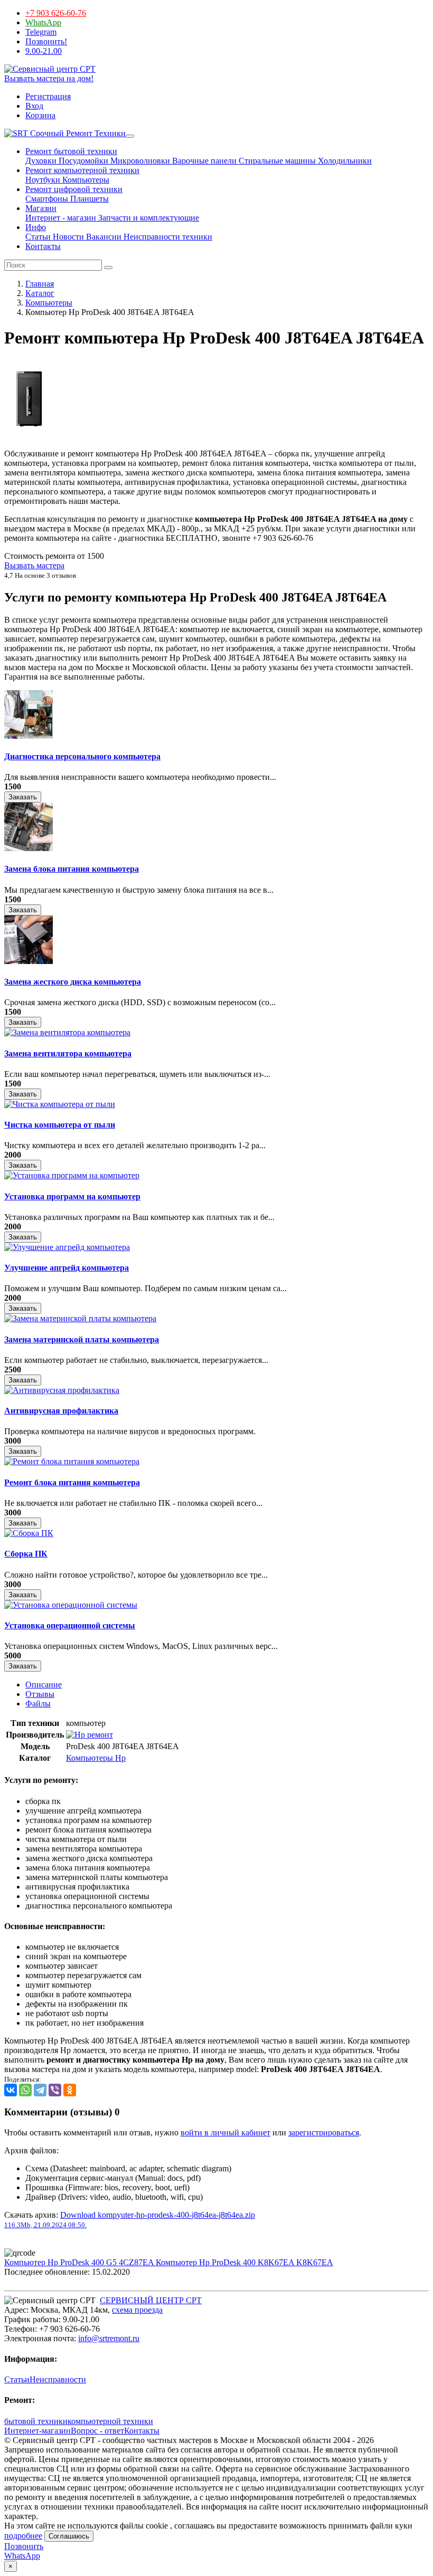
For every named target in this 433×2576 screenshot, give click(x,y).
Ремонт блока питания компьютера (72, 1482)
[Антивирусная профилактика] (62, 1390)
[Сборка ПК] (29, 1533)
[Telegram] (40, 2090)
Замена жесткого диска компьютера (73, 982)
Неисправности (58, 2379)
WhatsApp (43, 22)
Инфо (36, 227)
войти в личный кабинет (225, 2133)
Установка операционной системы (70, 1625)
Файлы (38, 1704)
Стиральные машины (276, 161)
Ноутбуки (43, 180)
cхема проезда (137, 2310)
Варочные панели (203, 161)
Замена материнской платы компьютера (82, 1339)
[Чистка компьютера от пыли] (60, 1104)
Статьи (38, 237)
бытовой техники (36, 2421)
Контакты (43, 246)
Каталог (40, 293)
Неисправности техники (167, 237)
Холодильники (344, 161)
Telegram (41, 32)
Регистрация (48, 96)
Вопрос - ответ (97, 2431)
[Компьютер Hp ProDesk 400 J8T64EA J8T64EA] (29, 436)
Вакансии (103, 237)
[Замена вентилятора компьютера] (67, 1032)
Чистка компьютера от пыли (60, 1125)
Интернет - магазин (61, 218)
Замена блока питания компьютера (72, 869)
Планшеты (88, 199)
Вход (34, 106)
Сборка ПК (26, 1554)
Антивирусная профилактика (61, 1411)
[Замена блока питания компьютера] (29, 848)
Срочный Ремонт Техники (77, 133)
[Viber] (55, 2090)
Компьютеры (85, 180)
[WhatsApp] (25, 2090)
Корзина (40, 115)
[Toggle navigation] (130, 136)
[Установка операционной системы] (71, 1605)
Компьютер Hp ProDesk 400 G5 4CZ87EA (80, 2262)
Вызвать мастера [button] (34, 565)
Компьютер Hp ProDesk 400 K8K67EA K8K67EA (244, 2262)
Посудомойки (82, 161)
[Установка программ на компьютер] (72, 1175)
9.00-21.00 (44, 51)
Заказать (23, 797)
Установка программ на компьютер (72, 1196)
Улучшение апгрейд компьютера (67, 1268)
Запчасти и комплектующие (148, 218)
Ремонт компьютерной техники (82, 170)
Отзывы (40, 1694)
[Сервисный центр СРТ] (50, 69)
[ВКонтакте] (11, 2090)
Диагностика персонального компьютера (82, 756)
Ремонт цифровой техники (74, 189)
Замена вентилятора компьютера (68, 1053)
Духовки (41, 161)
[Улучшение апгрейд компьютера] (67, 1247)
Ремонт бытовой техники (71, 151)
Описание (44, 1685)
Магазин (41, 208)
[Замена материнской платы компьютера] (80, 1318)
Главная (40, 284)
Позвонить (24, 2546)
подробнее (23, 2536)
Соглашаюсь (69, 2536)
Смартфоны (47, 199)
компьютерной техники (110, 2421)
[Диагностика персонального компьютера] (29, 736)
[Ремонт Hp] (90, 1735)
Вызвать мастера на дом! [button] (49, 78)
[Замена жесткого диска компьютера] (29, 961)
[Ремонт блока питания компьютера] (72, 1461)
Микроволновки (139, 161)
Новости (67, 237)
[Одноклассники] (70, 2090)
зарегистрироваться (324, 2133)
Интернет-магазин (37, 2431)
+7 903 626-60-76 (56, 13)
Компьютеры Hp (96, 1758)
